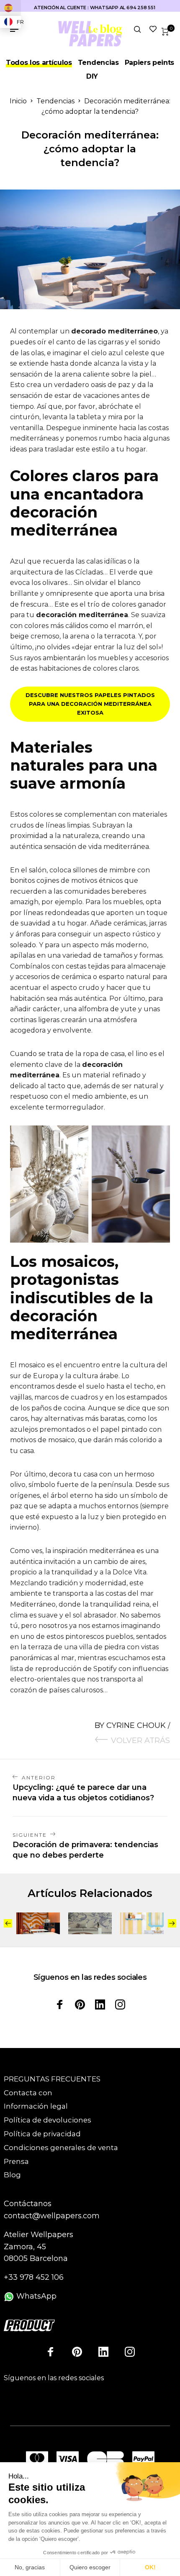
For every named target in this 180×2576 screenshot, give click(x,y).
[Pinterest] (80, 2004)
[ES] (10, 8)
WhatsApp (35, 2296)
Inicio (18, 101)
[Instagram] (120, 2004)
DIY (92, 76)
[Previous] (8, 1923)
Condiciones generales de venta (61, 2148)
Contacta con (28, 2093)
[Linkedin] (100, 2004)
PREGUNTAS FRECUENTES (52, 2079)
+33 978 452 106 (34, 2277)
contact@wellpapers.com (52, 2216)
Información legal (36, 2106)
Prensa (16, 2161)
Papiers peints (150, 63)
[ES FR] (10, 8)
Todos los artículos (39, 63)
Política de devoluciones (48, 2120)
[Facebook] (60, 2004)
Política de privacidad (42, 2134)
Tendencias (98, 63)
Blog (12, 2175)
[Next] (172, 1923)
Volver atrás (140, 1740)
